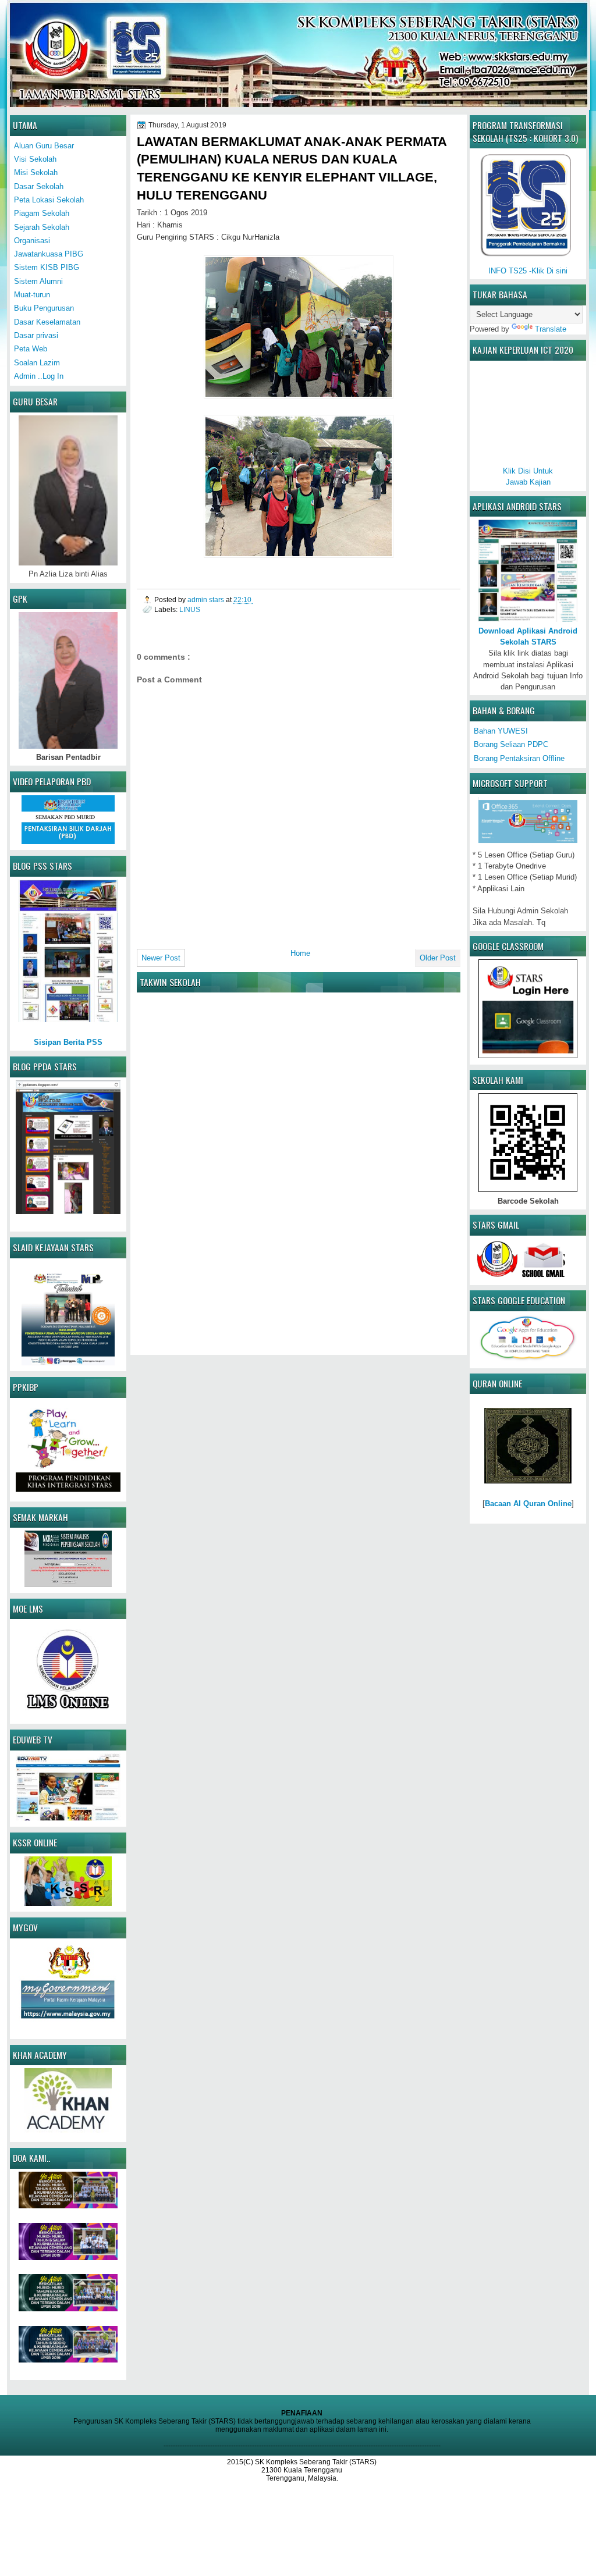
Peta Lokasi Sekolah (49, 200)
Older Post (438, 958)
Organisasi (32, 241)
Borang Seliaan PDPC (511, 744)
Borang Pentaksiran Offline (519, 758)
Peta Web (31, 349)
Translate (551, 329)
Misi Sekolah (36, 172)
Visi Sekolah (35, 159)
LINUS (190, 609)
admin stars (207, 599)
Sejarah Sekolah (42, 227)
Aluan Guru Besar (44, 146)
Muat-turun (32, 295)
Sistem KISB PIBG (47, 267)
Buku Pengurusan (44, 308)
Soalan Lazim (37, 363)
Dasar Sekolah (39, 186)
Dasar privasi (36, 335)
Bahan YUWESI (501, 731)
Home (300, 953)
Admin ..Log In (39, 376)
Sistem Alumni (38, 281)
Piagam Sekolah (42, 213)
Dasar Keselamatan (47, 322)
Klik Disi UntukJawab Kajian (528, 476)
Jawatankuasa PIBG (49, 254)
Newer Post (161, 958)
